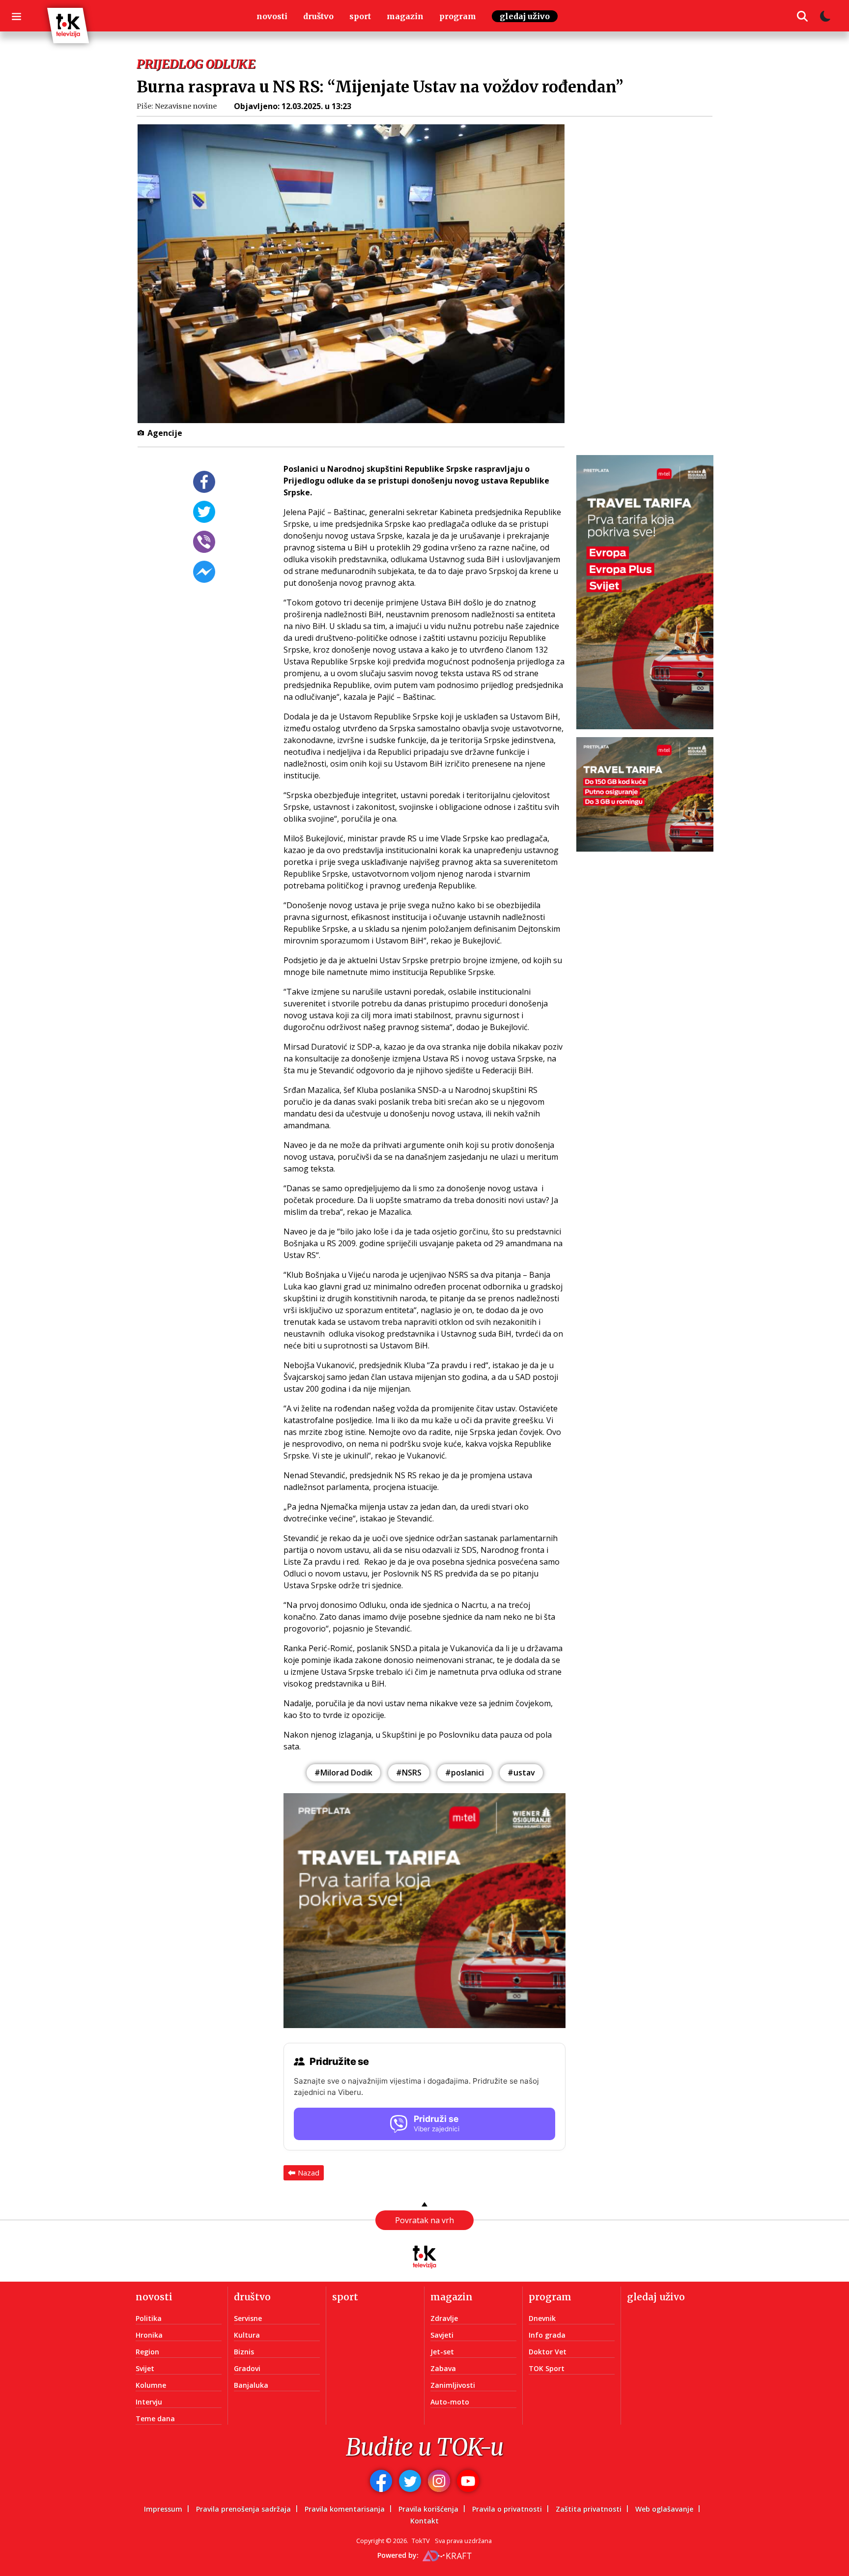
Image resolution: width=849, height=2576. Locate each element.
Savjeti (442, 2335)
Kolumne (151, 2385)
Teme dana (155, 2419)
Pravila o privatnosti (507, 2509)
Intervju (149, 2402)
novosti (272, 16)
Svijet (145, 2368)
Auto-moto (450, 2402)
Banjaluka (251, 2385)
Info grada (547, 2335)
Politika (149, 2318)
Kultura (247, 2335)
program (458, 16)
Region (147, 2352)
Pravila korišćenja (428, 2509)
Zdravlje (444, 2318)
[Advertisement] (651, 300)
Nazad (309, 2173)
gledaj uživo (525, 16)
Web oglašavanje (664, 2509)
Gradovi (247, 2368)
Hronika (149, 2335)
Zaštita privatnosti (589, 2509)
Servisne (248, 2318)
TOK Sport (547, 2368)
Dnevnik (542, 2318)
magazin (405, 16)
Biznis (244, 2352)
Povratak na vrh (424, 2220)
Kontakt (424, 2521)
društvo (318, 16)
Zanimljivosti (453, 2385)
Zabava (443, 2368)
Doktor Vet (548, 2352)
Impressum (163, 2509)
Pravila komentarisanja (345, 2509)
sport (360, 16)
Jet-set (442, 2352)
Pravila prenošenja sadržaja (243, 2509)
